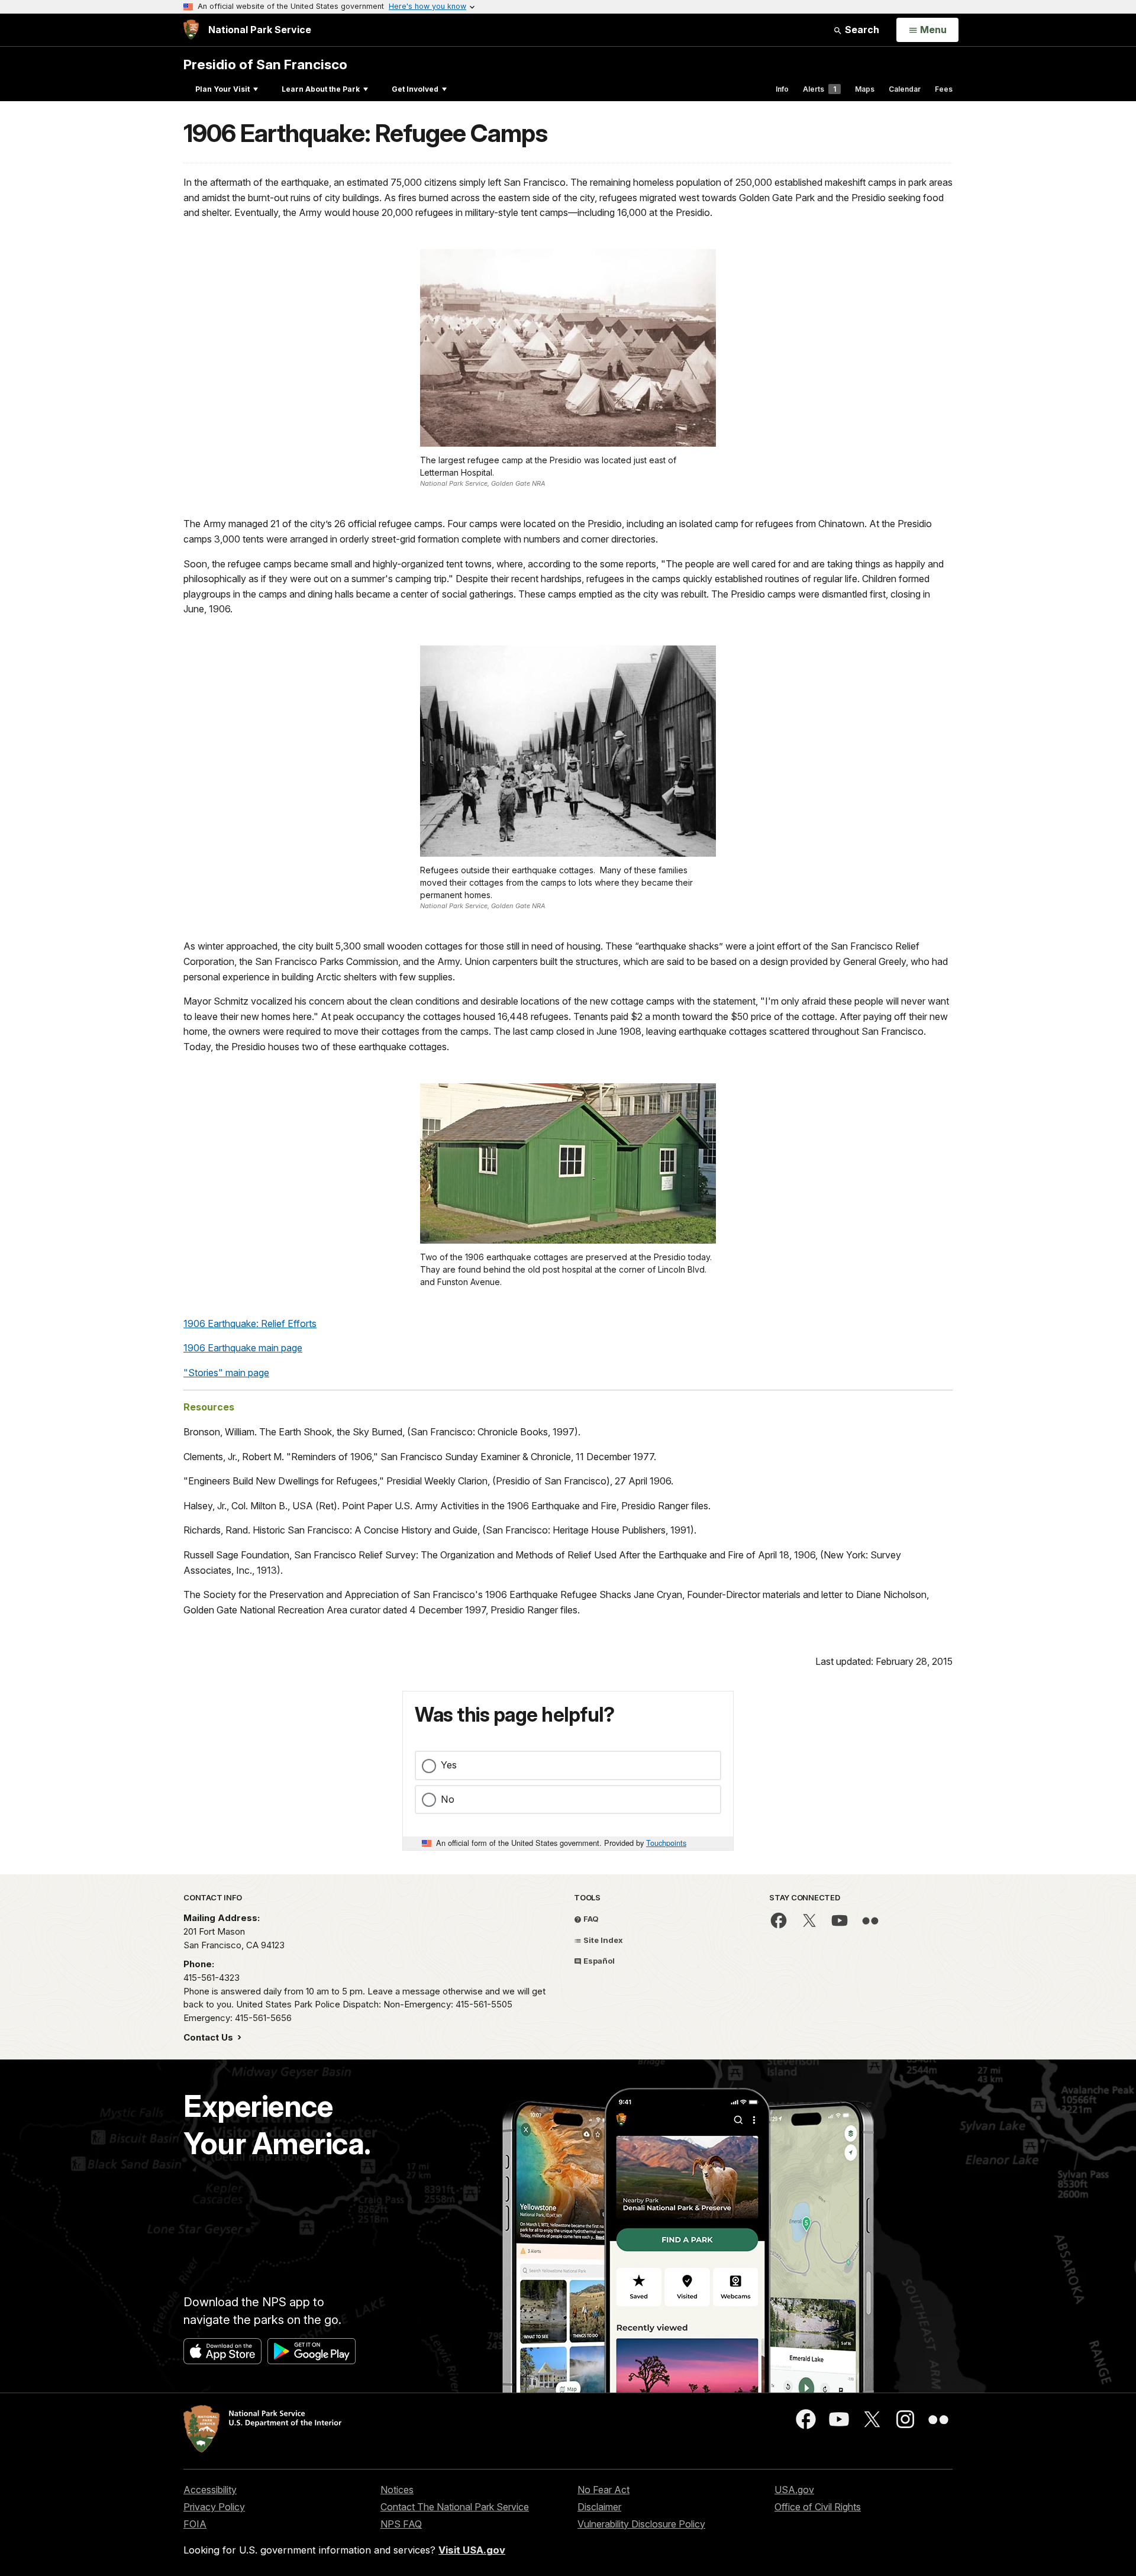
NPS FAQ (401, 2524)
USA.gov (794, 2490)
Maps (865, 89)
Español (598, 1961)
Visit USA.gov (472, 2550)
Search (861, 30)
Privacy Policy (214, 2507)
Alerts (819, 89)
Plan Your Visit (222, 89)
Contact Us (209, 2037)
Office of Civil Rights (818, 2507)
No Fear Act (603, 2490)
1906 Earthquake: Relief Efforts (250, 1323)
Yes (449, 1765)
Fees (944, 89)
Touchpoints (666, 1843)
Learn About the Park (321, 89)
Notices (397, 2490)
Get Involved (415, 89)
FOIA (195, 2524)
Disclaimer (599, 2507)
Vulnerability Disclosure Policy (641, 2524)
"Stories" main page (226, 1373)
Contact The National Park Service (455, 2507)
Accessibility (210, 2490)
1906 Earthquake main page (243, 1348)
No (448, 1799)
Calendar (905, 89)
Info (782, 89)
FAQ (590, 1919)
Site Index (602, 1940)
